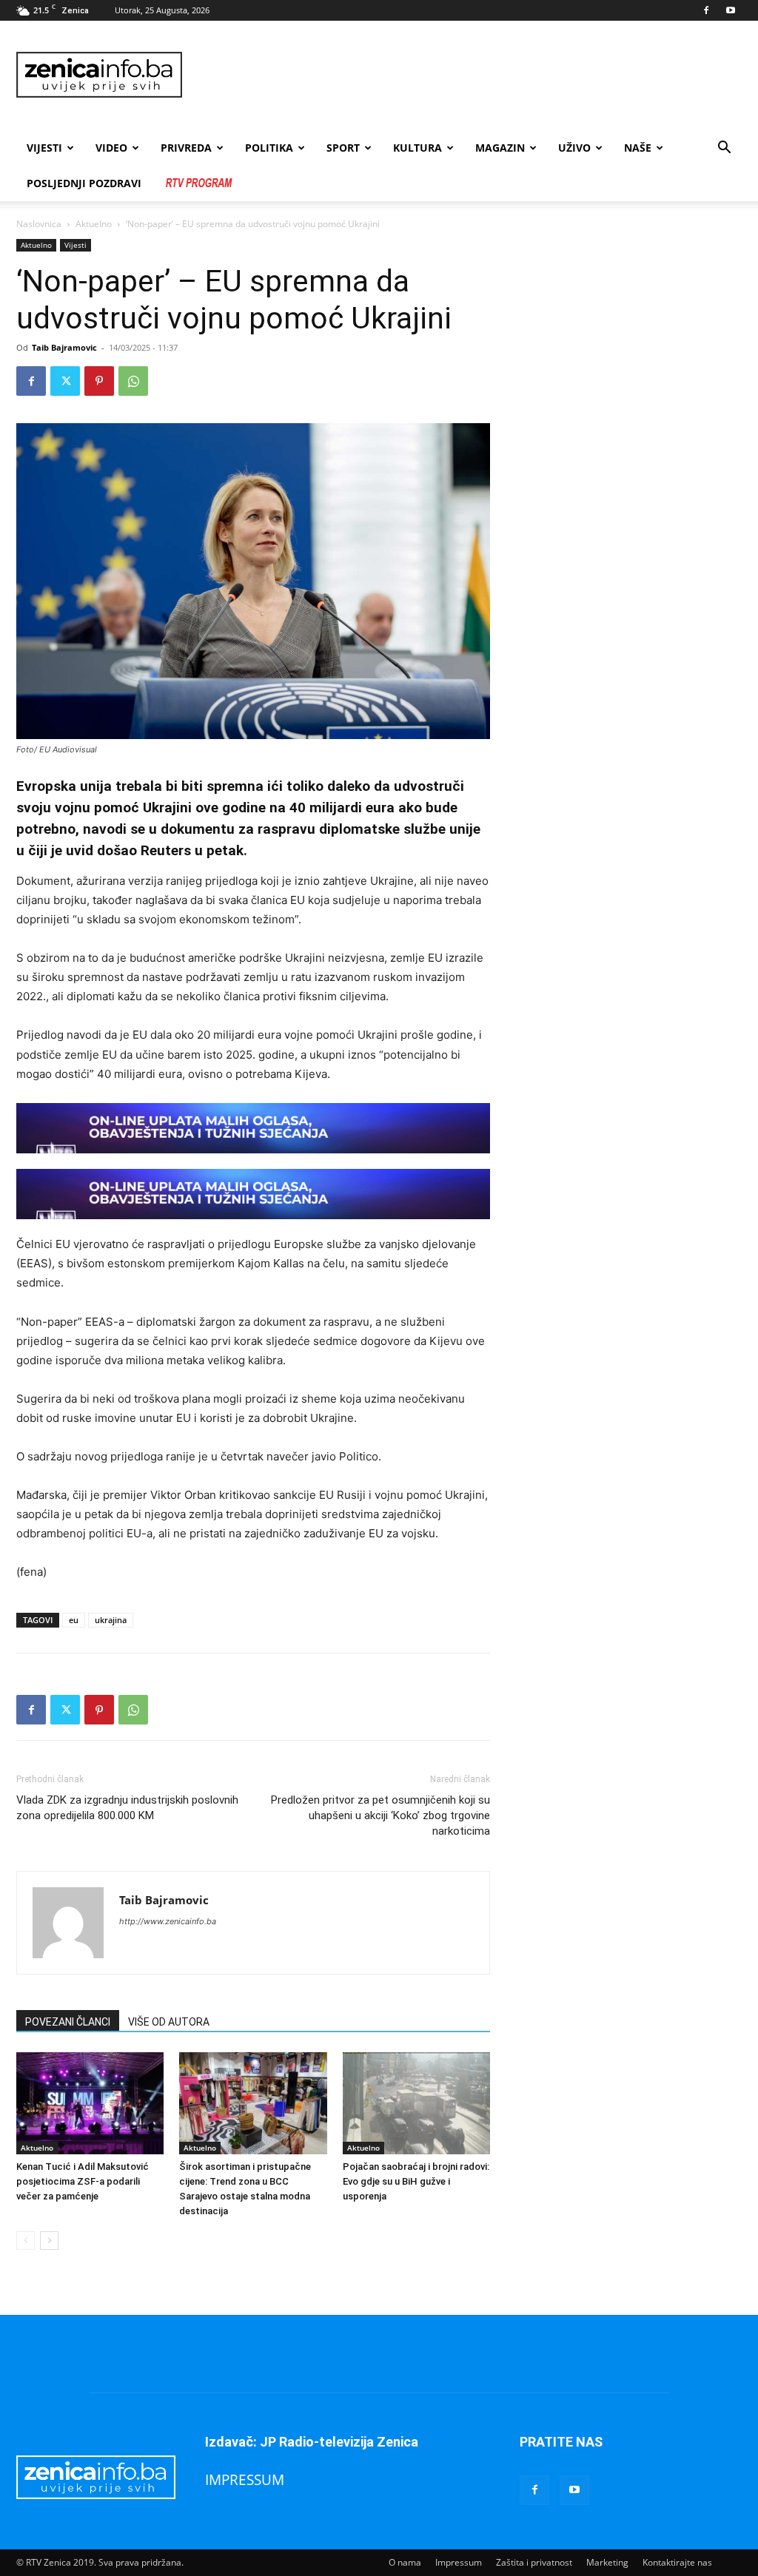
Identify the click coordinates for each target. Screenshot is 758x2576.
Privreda (186, 148)
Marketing (607, 2562)
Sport (343, 148)
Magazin (500, 148)
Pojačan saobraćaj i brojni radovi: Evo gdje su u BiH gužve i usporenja (416, 2181)
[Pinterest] (99, 381)
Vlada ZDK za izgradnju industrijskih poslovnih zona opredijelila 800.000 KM (127, 1808)
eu (74, 1620)
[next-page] (49, 2240)
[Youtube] (731, 10)
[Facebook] (706, 10)
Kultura (417, 148)
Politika (269, 148)
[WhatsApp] (133, 381)
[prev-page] (26, 2240)
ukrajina (111, 1620)
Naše (638, 148)
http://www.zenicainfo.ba (168, 1921)
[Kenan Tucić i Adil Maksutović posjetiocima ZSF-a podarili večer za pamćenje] (90, 2103)
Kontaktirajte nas (677, 2562)
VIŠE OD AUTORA (169, 2022)
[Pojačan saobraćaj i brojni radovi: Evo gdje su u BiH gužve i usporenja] (416, 2103)
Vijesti (44, 148)
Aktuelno (94, 224)
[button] (724, 149)
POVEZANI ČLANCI (68, 2022)
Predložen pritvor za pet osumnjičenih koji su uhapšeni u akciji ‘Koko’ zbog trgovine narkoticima (380, 1815)
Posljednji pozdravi (84, 183)
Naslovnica (39, 224)
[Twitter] (65, 381)
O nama (405, 2562)
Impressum (459, 2562)
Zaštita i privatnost (534, 2562)
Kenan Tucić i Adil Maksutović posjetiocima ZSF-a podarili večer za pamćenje (83, 2181)
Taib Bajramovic (64, 347)
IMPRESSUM (245, 2479)
